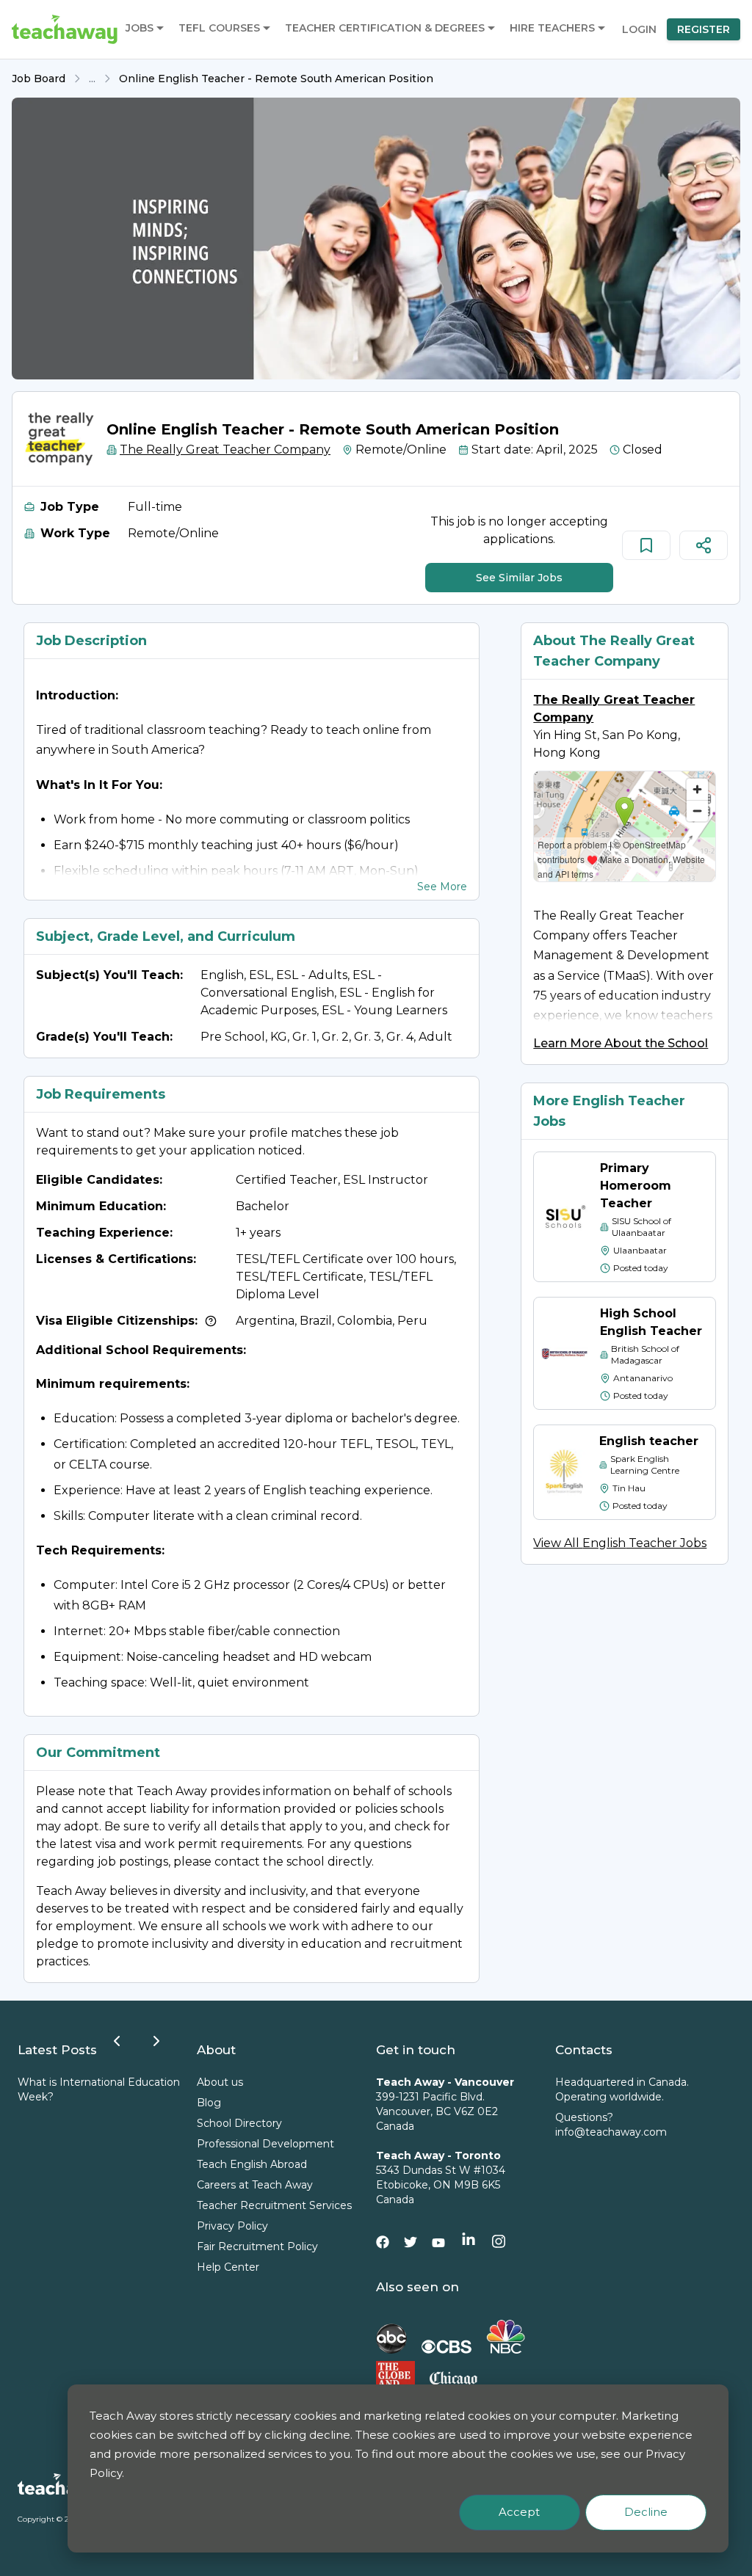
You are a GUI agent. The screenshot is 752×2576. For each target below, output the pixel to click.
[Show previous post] (117, 2041)
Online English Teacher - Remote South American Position (276, 79)
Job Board (39, 79)
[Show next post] (156, 2041)
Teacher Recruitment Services (274, 2205)
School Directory (239, 2123)
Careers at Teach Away (255, 2185)
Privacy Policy (232, 2226)
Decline (646, 2512)
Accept (519, 2512)
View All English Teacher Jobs (620, 1543)
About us (220, 2082)
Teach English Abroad (252, 2164)
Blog (209, 2103)
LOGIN (639, 29)
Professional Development (265, 2144)
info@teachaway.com (611, 2132)
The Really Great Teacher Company (225, 450)
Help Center (228, 2267)
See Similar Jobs (519, 578)
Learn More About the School (621, 1043)
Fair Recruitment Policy (257, 2246)
